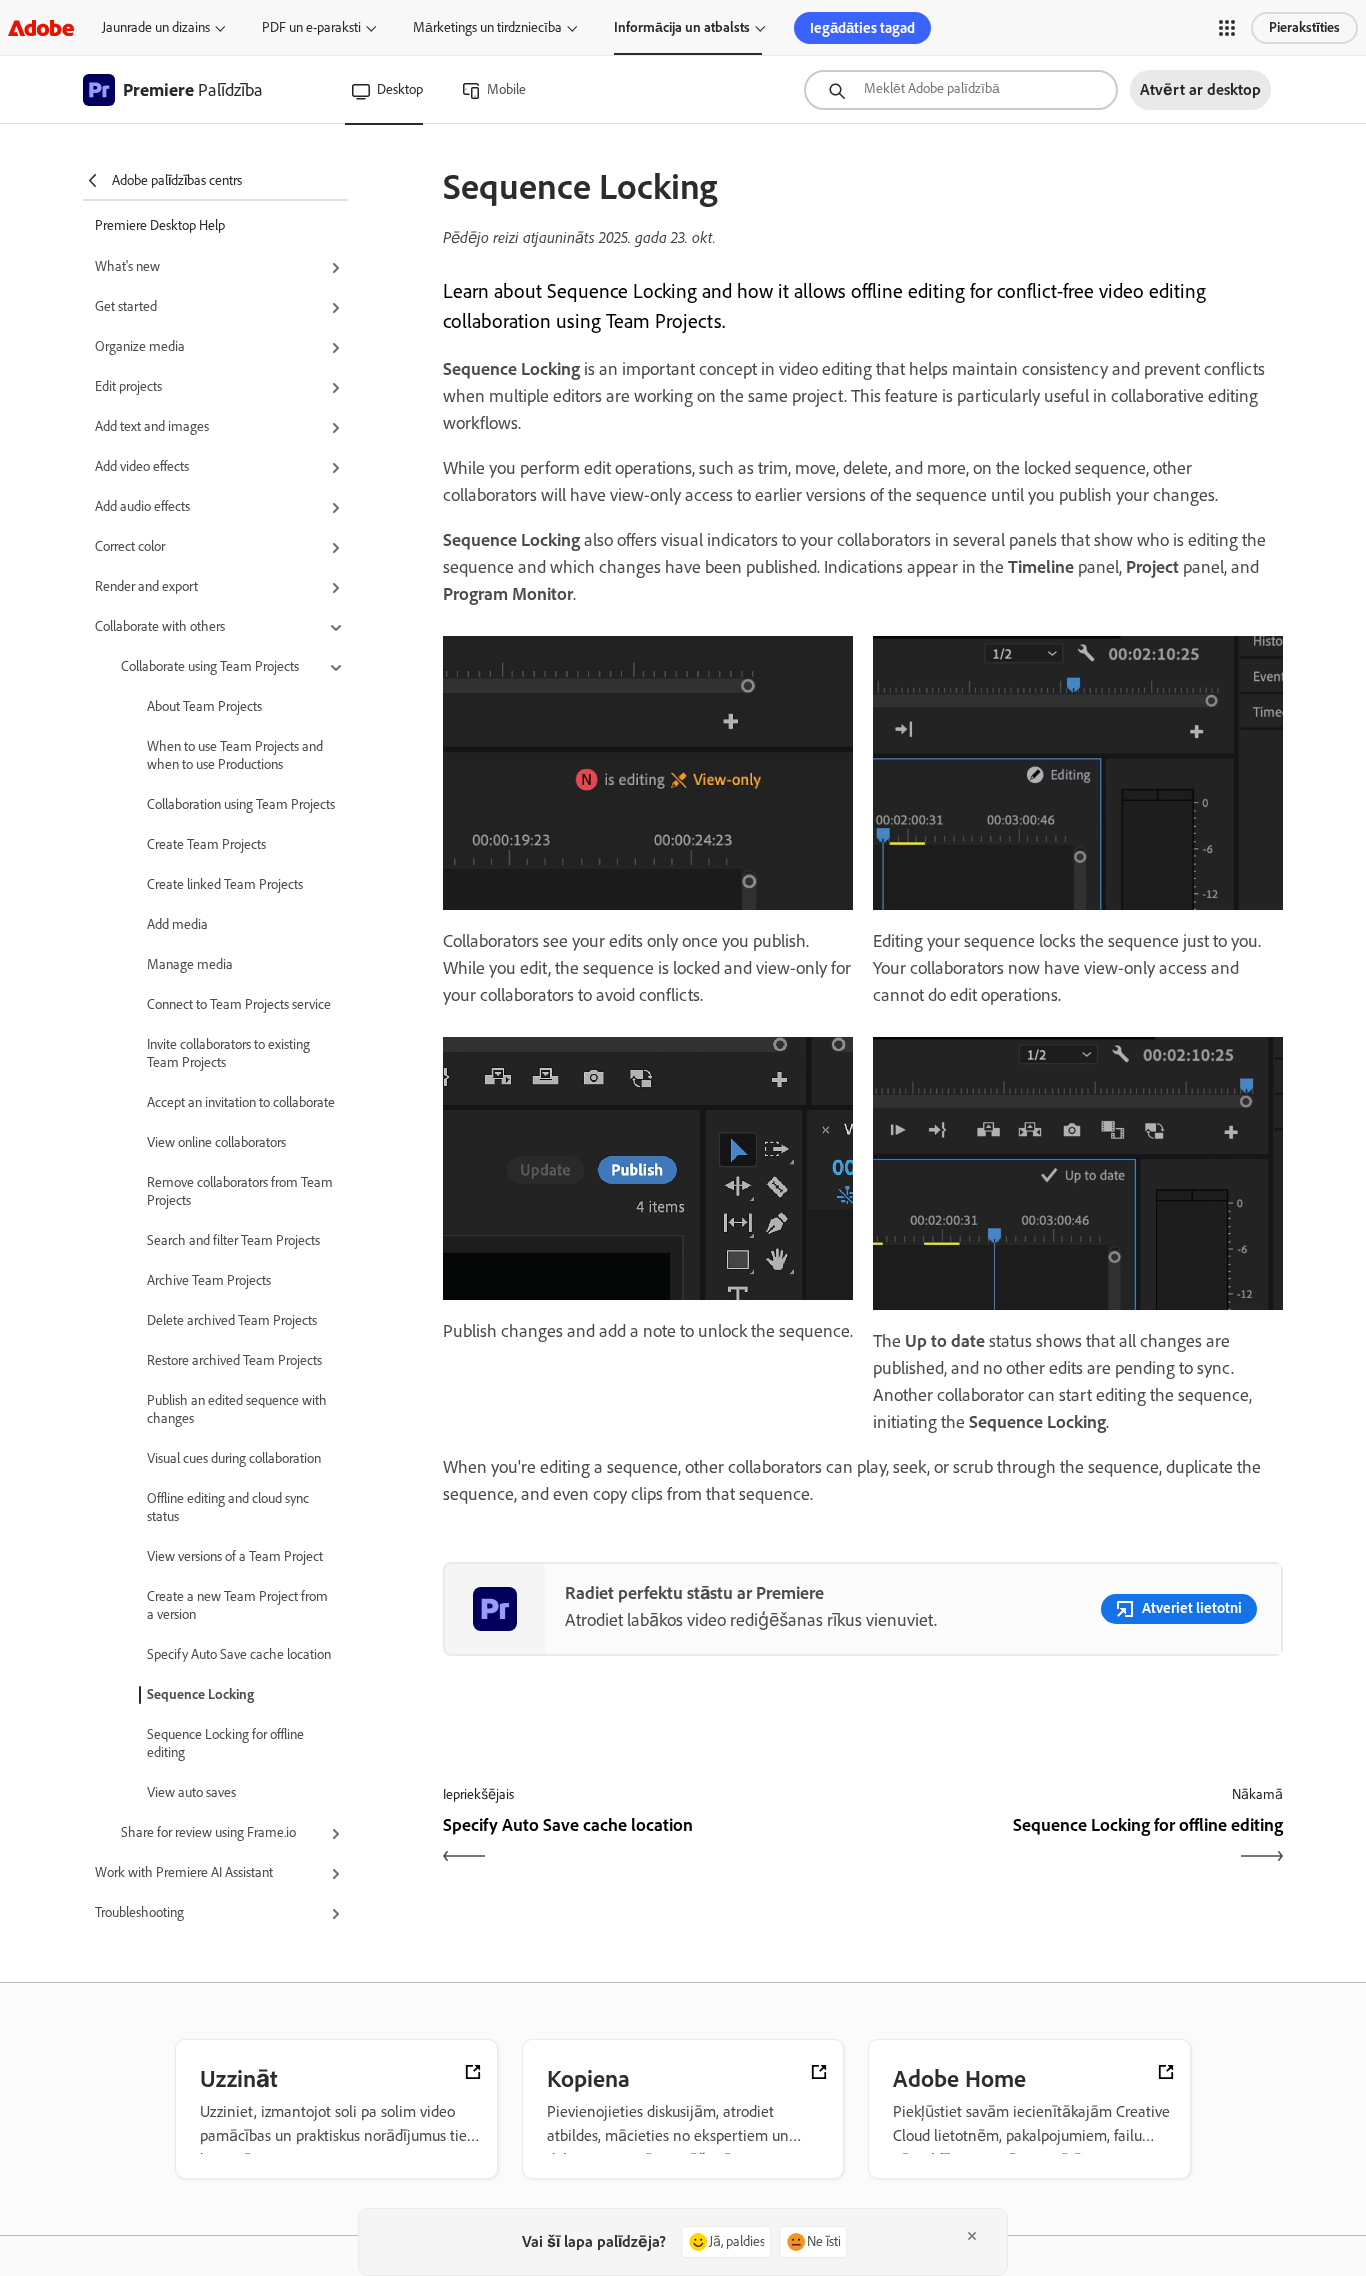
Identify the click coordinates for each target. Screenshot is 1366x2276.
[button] (1227, 28)
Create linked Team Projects (225, 884)
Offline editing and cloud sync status (228, 1507)
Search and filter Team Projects (233, 1240)
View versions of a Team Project (235, 1556)
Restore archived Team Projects (234, 1360)
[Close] (972, 2236)
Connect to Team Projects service (239, 1004)
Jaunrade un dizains (156, 27)
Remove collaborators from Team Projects (240, 1191)
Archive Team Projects (209, 1280)
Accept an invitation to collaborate (241, 1102)
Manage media (190, 964)
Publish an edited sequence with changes (237, 1409)
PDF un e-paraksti (311, 27)
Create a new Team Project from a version (237, 1605)
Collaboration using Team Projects (241, 804)
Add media (177, 924)
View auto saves (191, 1792)
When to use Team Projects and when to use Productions (235, 755)
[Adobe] (41, 27)
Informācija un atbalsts (682, 27)
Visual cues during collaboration (234, 1458)
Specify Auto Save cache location (239, 1654)
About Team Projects (204, 706)
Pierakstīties (1304, 27)
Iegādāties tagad (862, 28)
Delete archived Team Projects (232, 1320)
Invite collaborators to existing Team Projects (228, 1053)
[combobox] (961, 90)
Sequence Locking (200, 1694)
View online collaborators (216, 1142)
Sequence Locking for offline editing (225, 1743)
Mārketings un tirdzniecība (487, 27)
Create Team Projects (206, 844)
